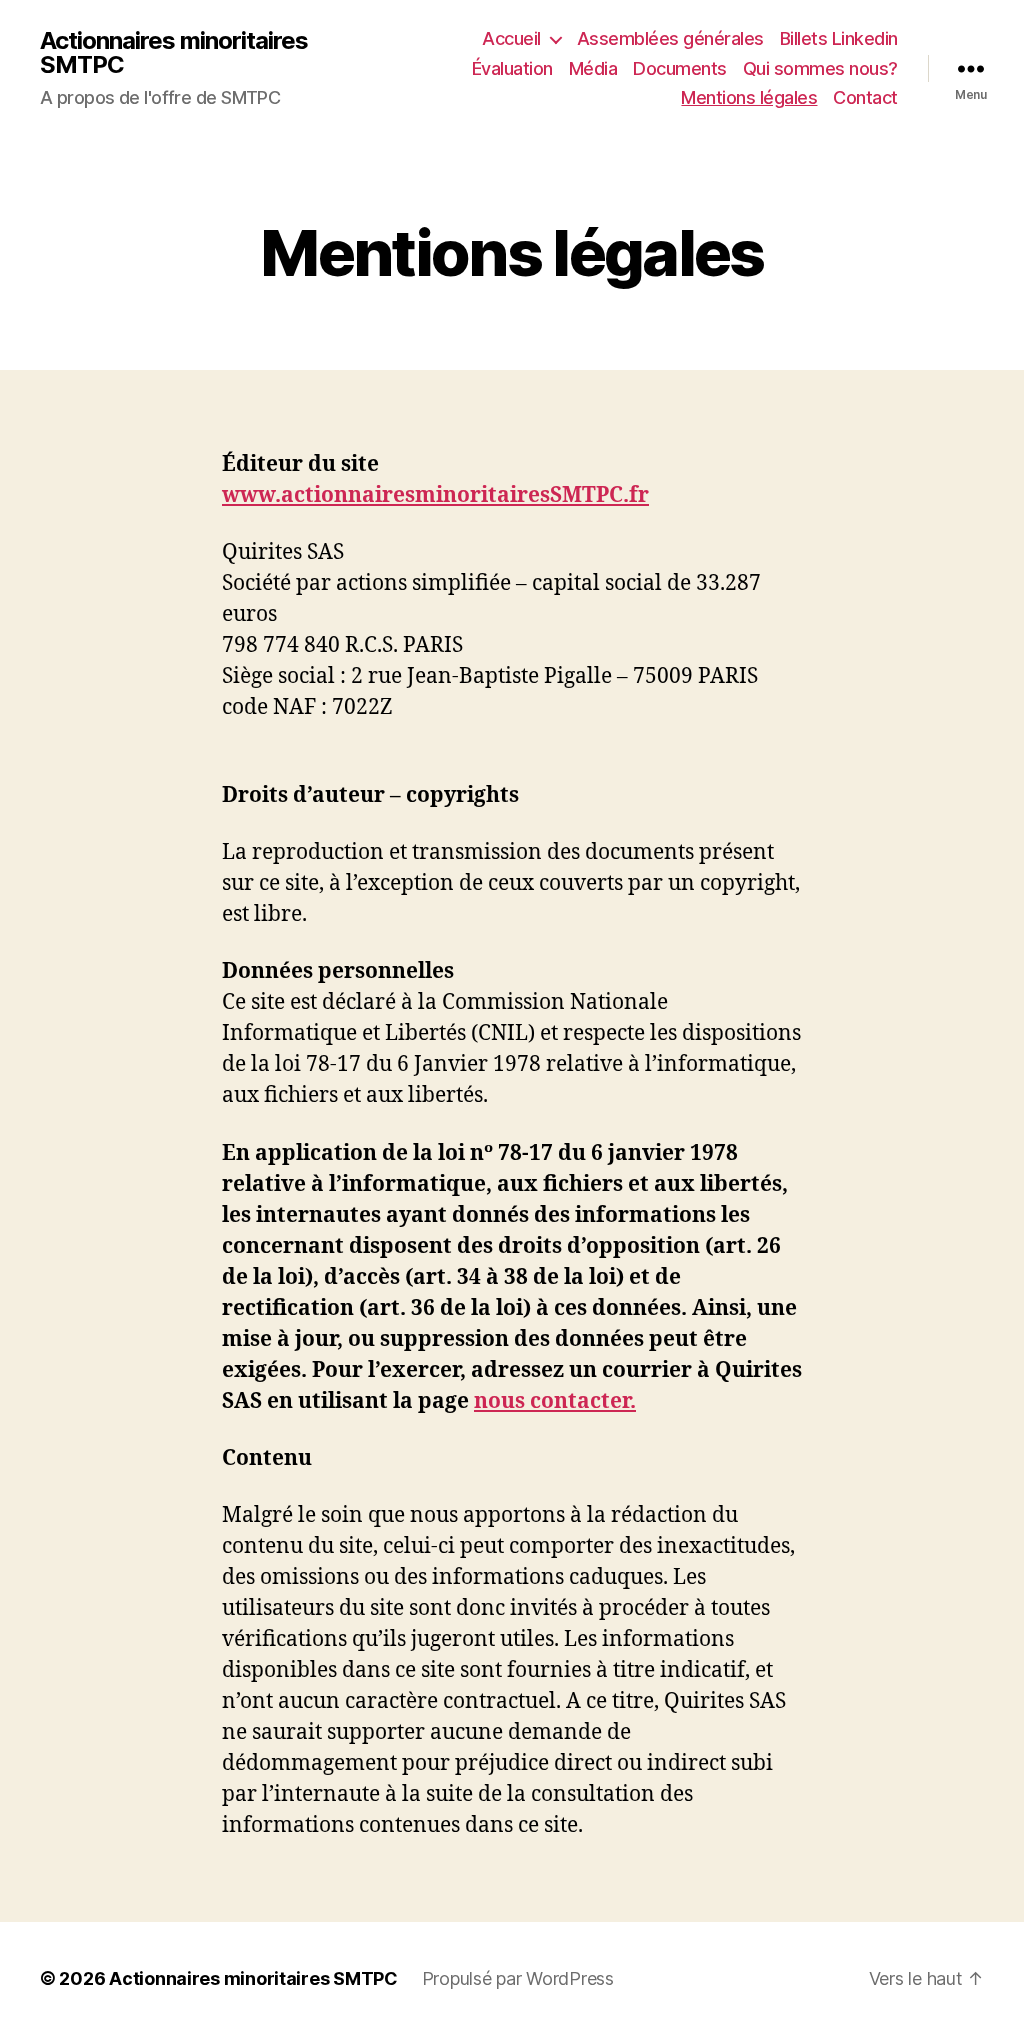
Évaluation (512, 68)
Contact (865, 97)
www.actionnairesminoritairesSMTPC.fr (435, 495)
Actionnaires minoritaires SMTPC (174, 53)
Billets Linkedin (839, 38)
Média (593, 68)
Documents (680, 68)
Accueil (511, 38)
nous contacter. (555, 1401)
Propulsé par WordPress (518, 1978)
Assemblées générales (670, 38)
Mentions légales (749, 97)
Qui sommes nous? (820, 68)
